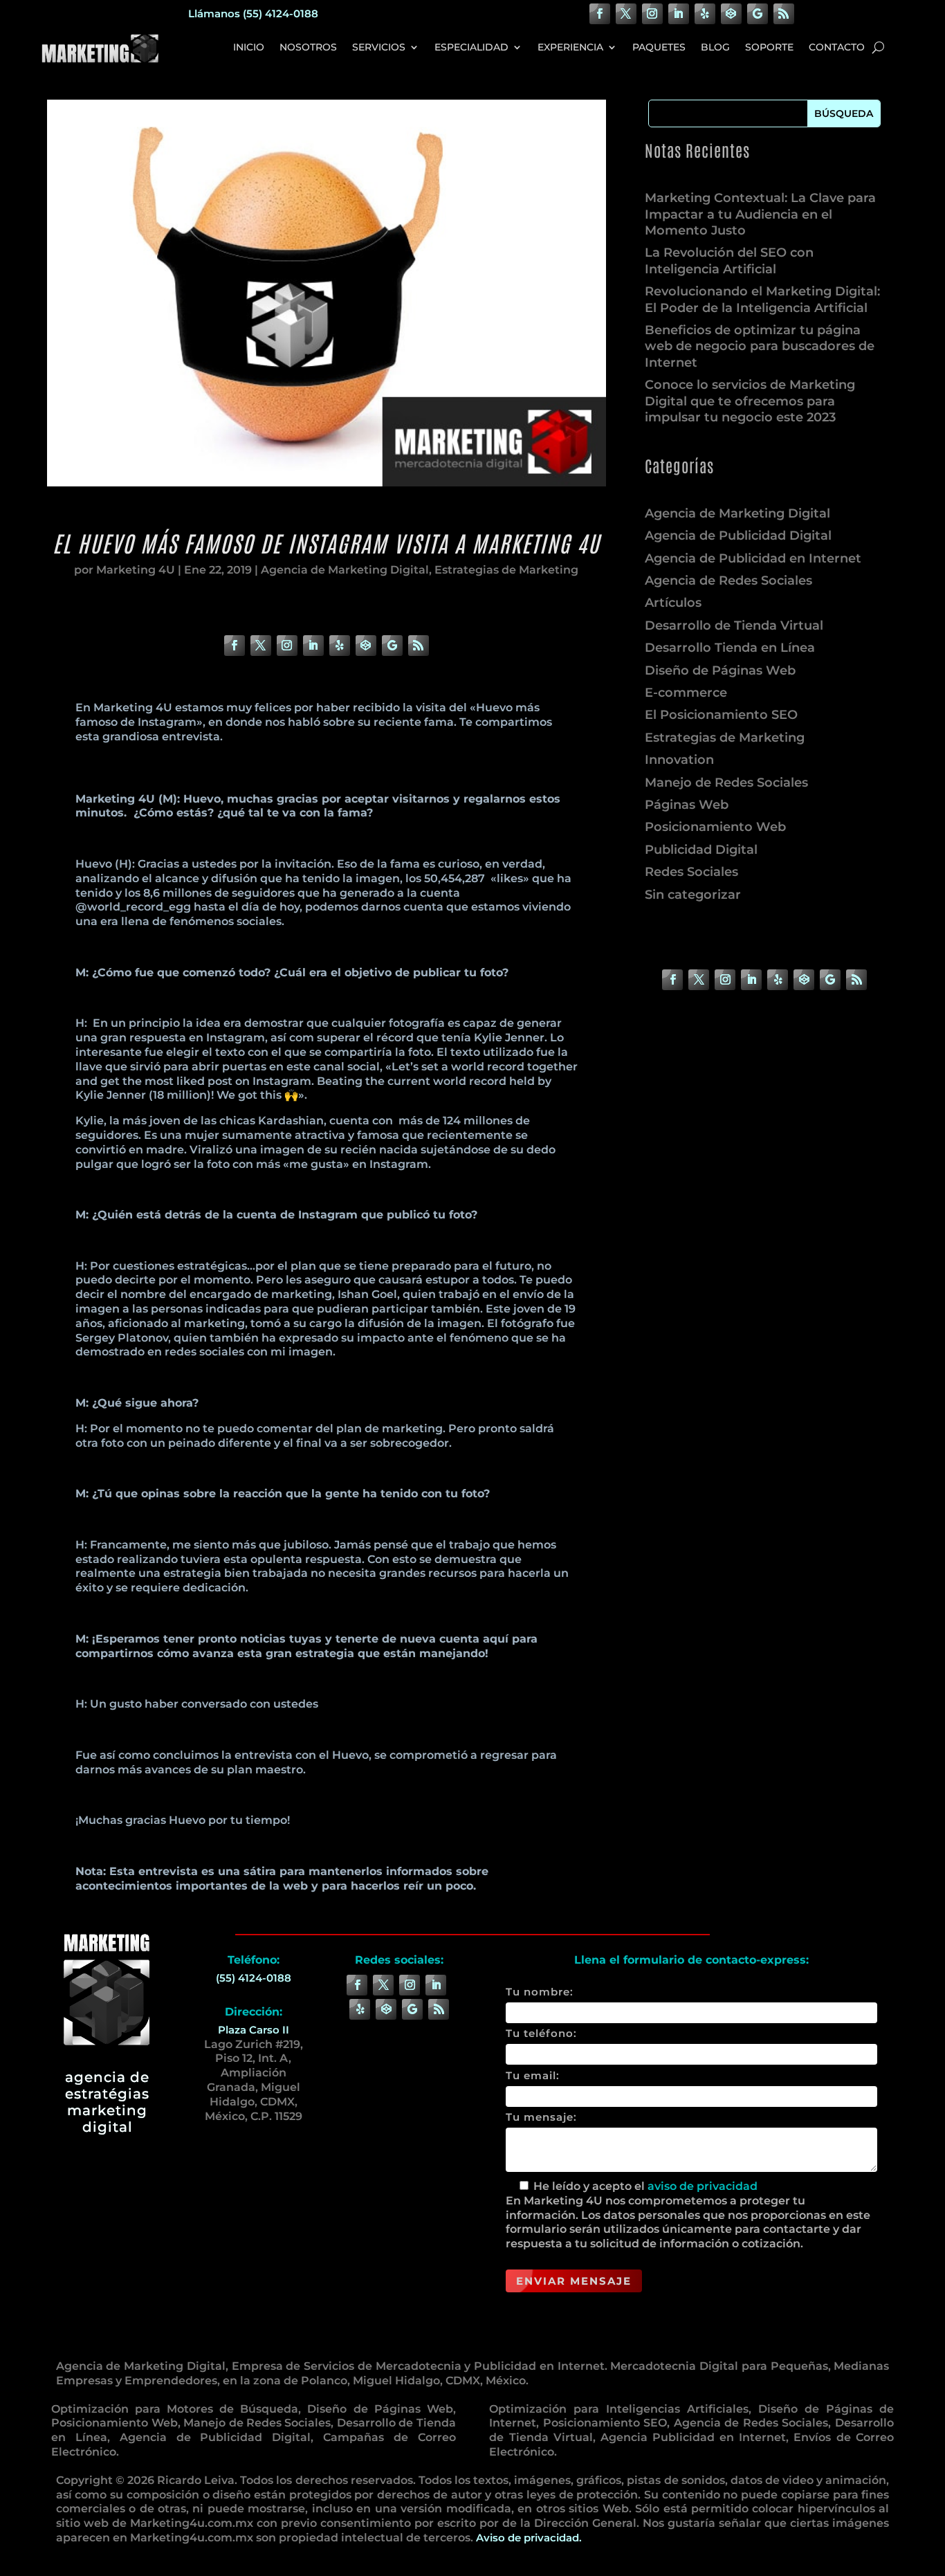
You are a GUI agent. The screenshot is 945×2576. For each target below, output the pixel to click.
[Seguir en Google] (758, 14)
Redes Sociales (691, 872)
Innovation (679, 760)
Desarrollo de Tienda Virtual (734, 625)
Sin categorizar (693, 895)
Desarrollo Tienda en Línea (730, 648)
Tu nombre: (540, 1992)
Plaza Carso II (254, 2030)
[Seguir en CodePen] (731, 14)
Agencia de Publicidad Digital (738, 536)
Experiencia (570, 47)
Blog (715, 47)
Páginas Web (687, 805)
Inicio (249, 47)
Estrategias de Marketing (506, 570)
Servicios (379, 47)
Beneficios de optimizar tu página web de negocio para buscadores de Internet (760, 346)
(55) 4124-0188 (254, 1978)
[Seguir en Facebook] (600, 14)
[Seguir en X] (626, 14)
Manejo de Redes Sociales (726, 783)
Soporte (769, 47)
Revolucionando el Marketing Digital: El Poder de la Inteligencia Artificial (762, 299)
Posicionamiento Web (715, 827)
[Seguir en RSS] (784, 14)
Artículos (673, 603)
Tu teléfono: (541, 2033)
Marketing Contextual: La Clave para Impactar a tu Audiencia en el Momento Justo (760, 214)
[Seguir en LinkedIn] (679, 14)
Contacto (837, 47)
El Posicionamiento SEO (721, 715)
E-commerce (686, 693)
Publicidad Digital (701, 850)
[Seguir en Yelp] (705, 14)
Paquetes (659, 47)
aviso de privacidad (703, 2186)
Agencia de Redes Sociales (728, 581)
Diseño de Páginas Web (720, 670)
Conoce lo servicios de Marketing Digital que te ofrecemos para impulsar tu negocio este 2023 (750, 401)
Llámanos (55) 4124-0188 (253, 13)
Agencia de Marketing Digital (345, 570)
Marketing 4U (136, 570)
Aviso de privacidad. (529, 2538)
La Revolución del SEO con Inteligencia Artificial (729, 261)
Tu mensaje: (541, 2117)
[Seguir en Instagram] (652, 14)
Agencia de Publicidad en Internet (753, 558)
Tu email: (533, 2075)
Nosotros (308, 47)
